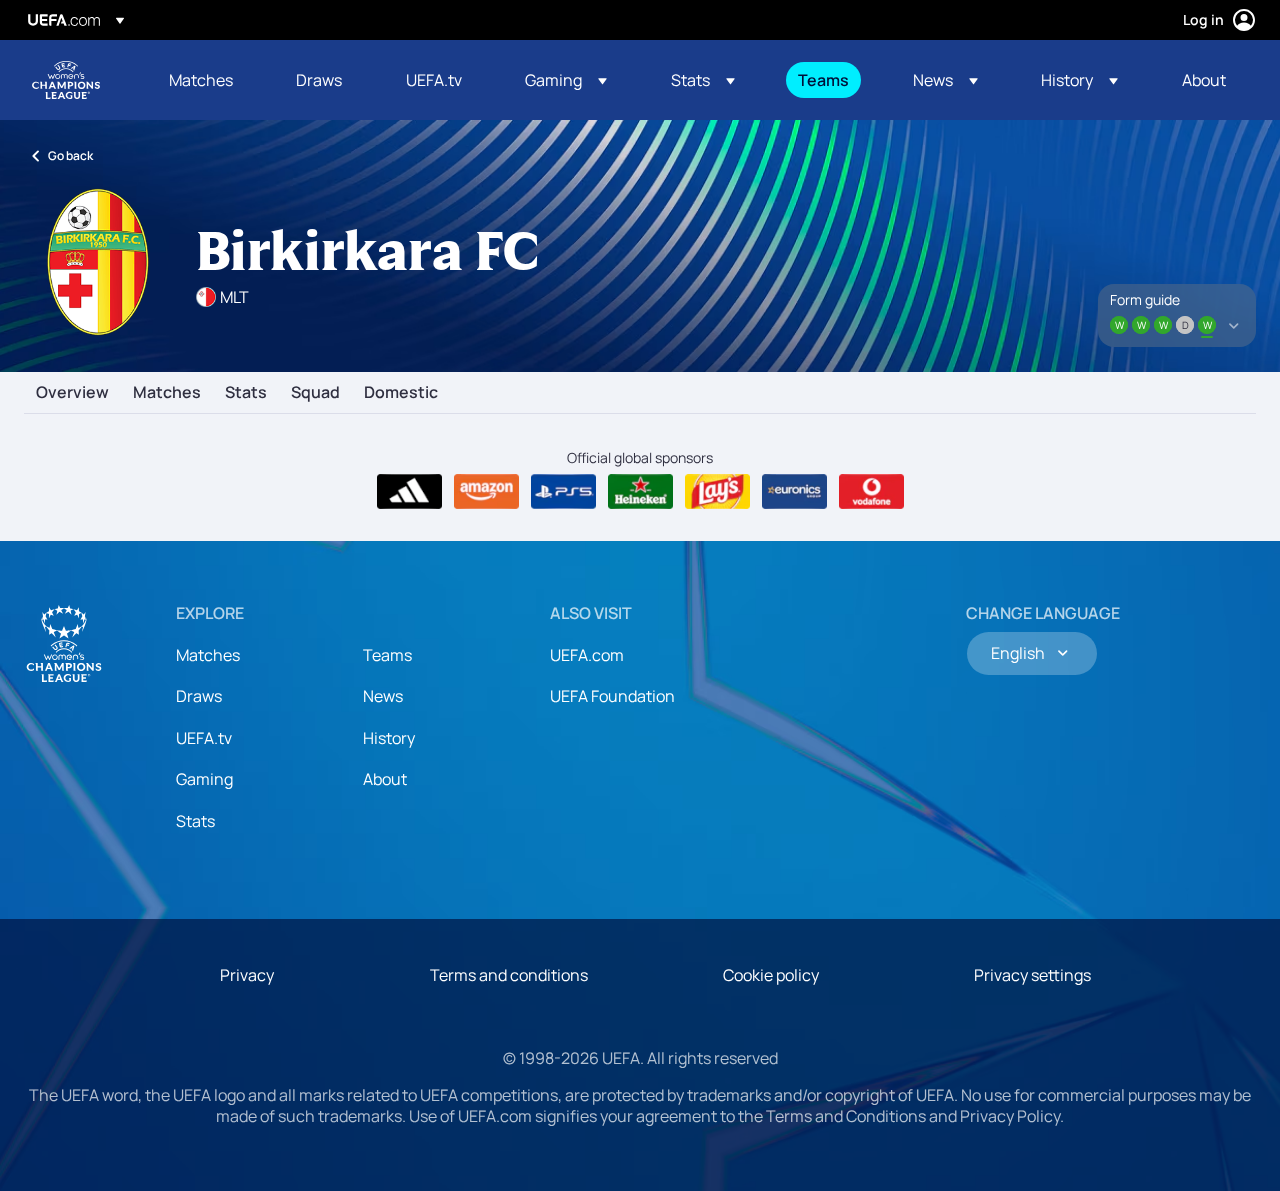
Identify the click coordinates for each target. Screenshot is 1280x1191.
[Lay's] (717, 492)
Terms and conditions (509, 975)
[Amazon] (486, 492)
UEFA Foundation (612, 696)
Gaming (204, 779)
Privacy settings (1032, 975)
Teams (387, 655)
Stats (246, 393)
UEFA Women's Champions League (66, 80)
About (385, 779)
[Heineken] (640, 492)
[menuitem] (207, 80)
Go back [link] (70, 155)
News (383, 696)
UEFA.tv (204, 738)
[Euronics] (794, 492)
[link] (201, 80)
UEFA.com (587, 655)
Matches (167, 393)
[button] (566, 80)
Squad (315, 393)
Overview (72, 393)
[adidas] (409, 492)
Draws (199, 696)
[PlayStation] (563, 492)
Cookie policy (771, 975)
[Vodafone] (871, 492)
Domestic (401, 393)
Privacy (247, 975)
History (389, 738)
